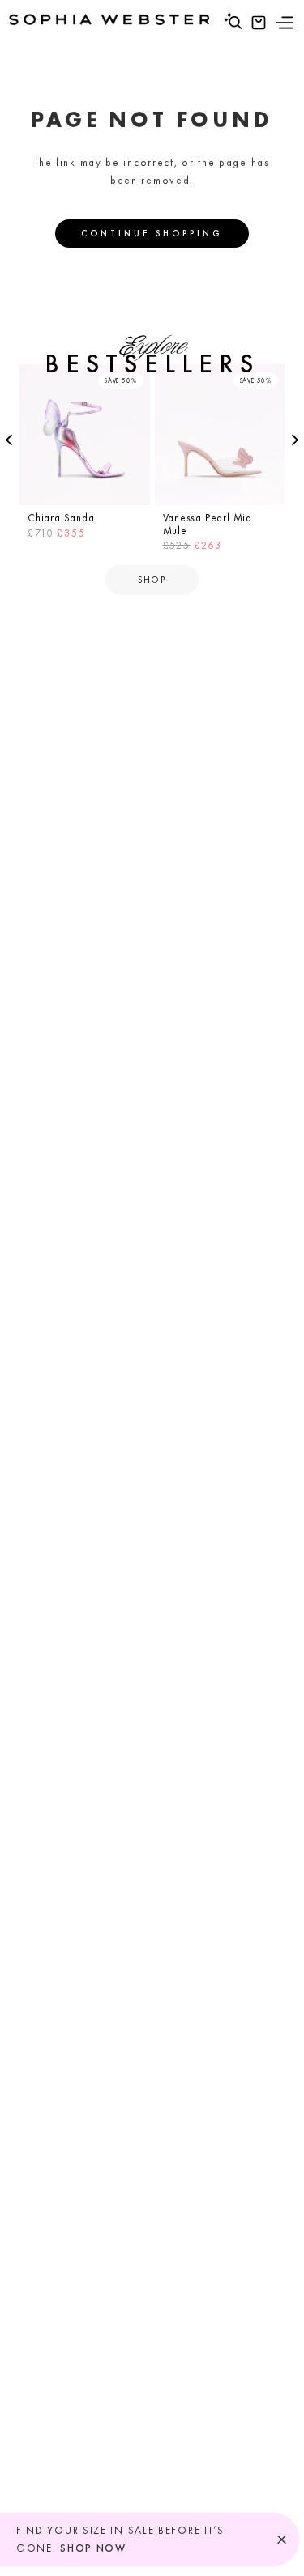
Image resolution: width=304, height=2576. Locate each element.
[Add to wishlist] (135, 379)
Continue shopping (152, 233)
